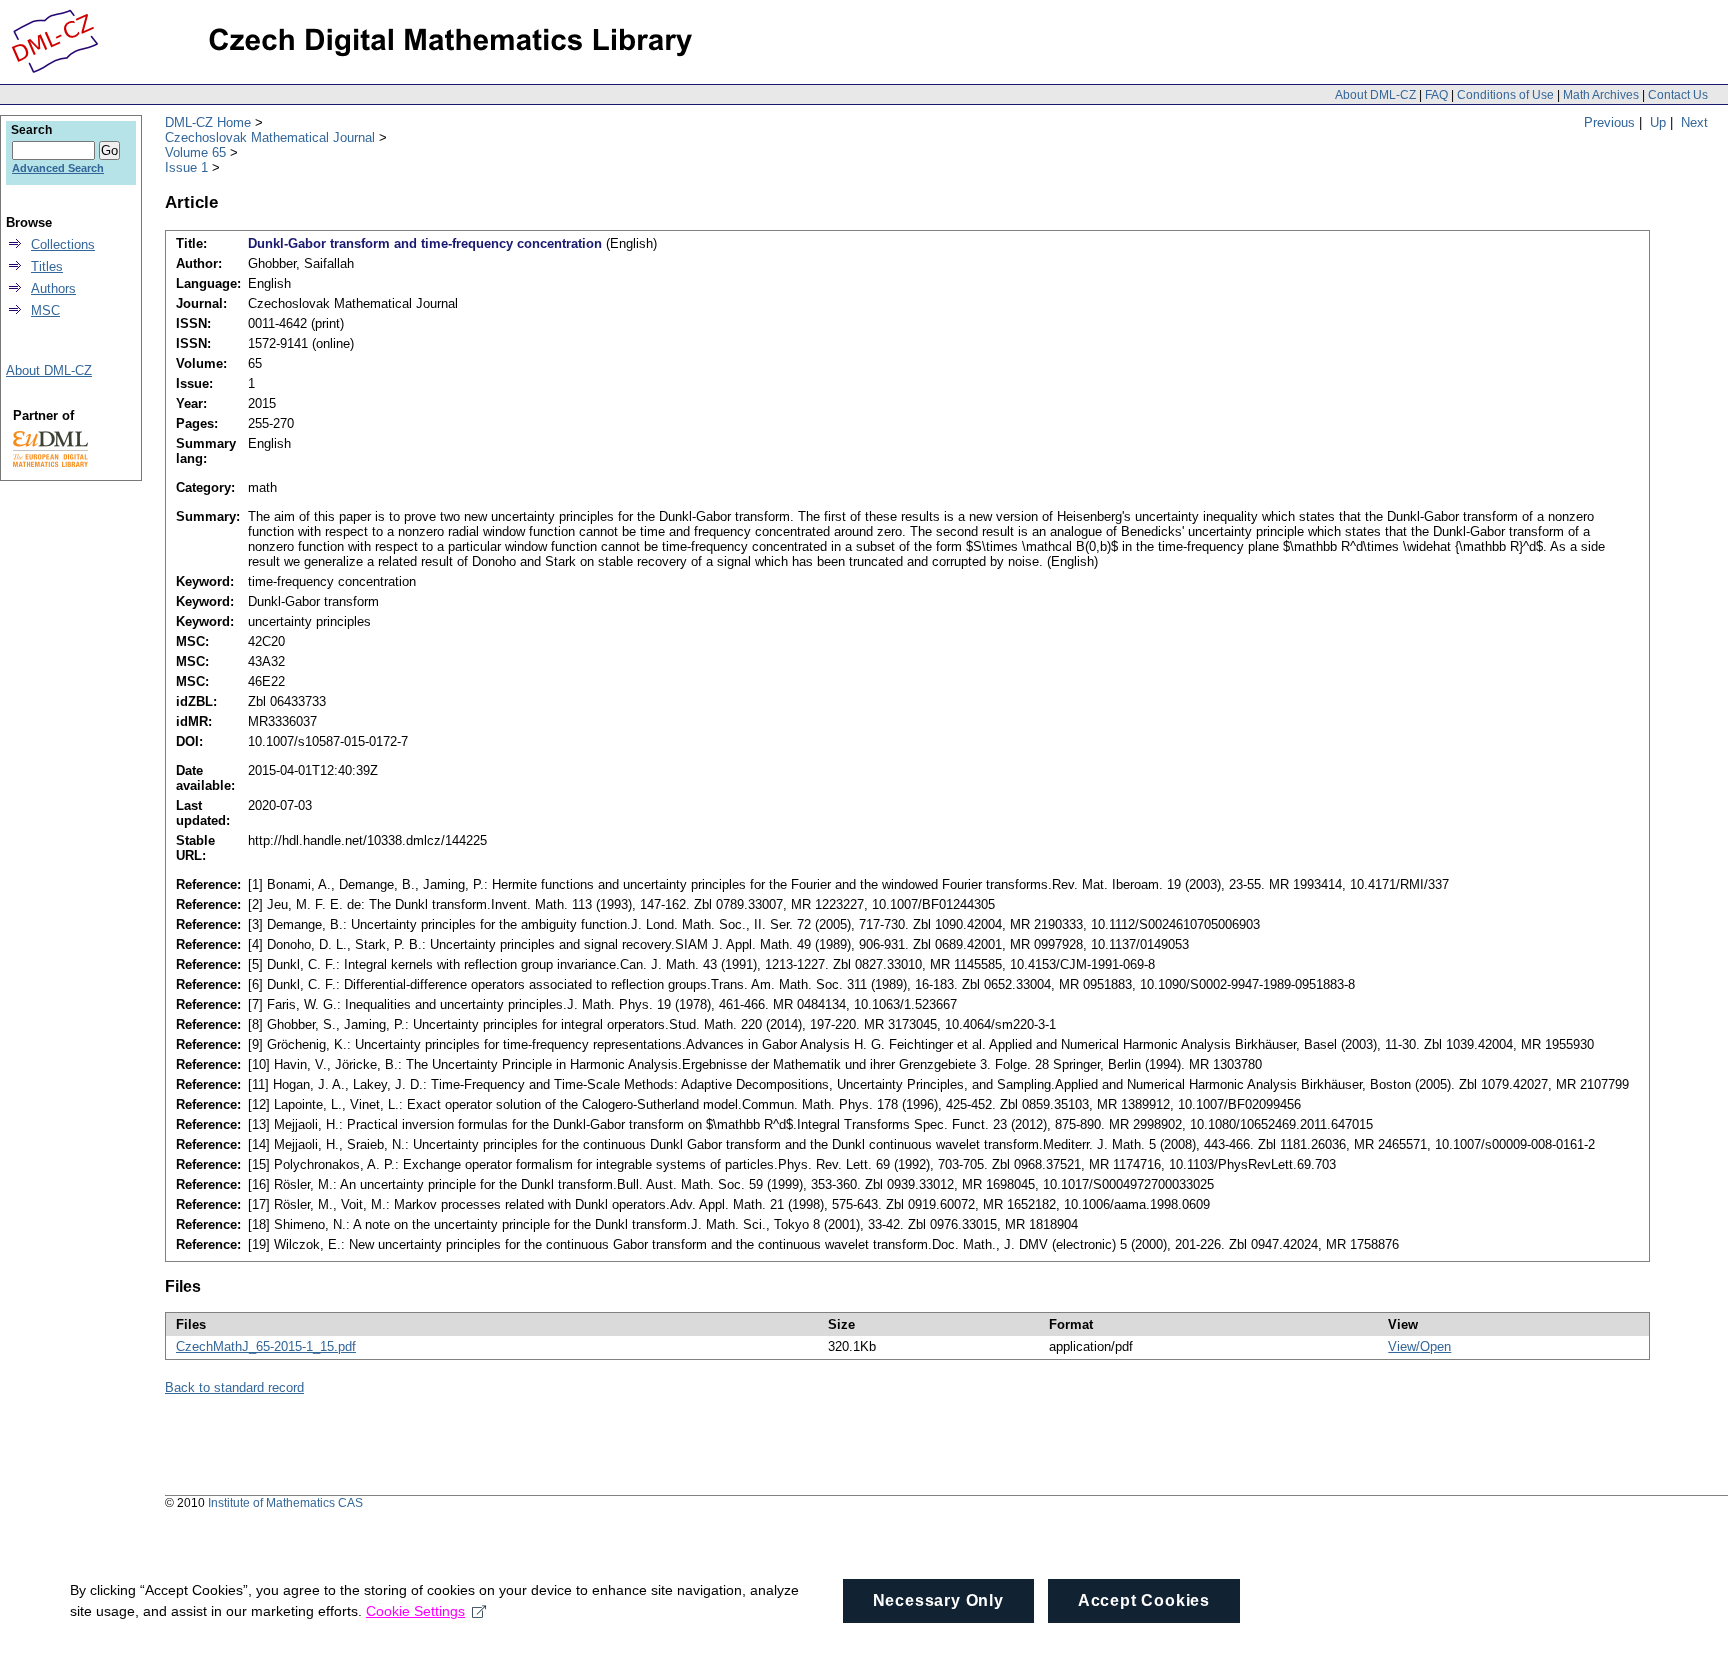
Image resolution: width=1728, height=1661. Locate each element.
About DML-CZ (1375, 95)
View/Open (1419, 1346)
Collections (63, 244)
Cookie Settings (415, 1611)
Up (1658, 122)
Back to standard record (234, 1387)
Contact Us (1678, 95)
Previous (1609, 122)
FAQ (1436, 95)
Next (1694, 122)
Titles (47, 266)
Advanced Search (58, 168)
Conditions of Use (1505, 95)
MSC (45, 310)
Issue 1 (186, 167)
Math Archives (1601, 95)
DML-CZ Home (208, 122)
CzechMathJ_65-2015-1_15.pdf (266, 1346)
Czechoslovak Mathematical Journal (270, 137)
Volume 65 (195, 152)
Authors (53, 288)
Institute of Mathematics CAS (285, 1503)
